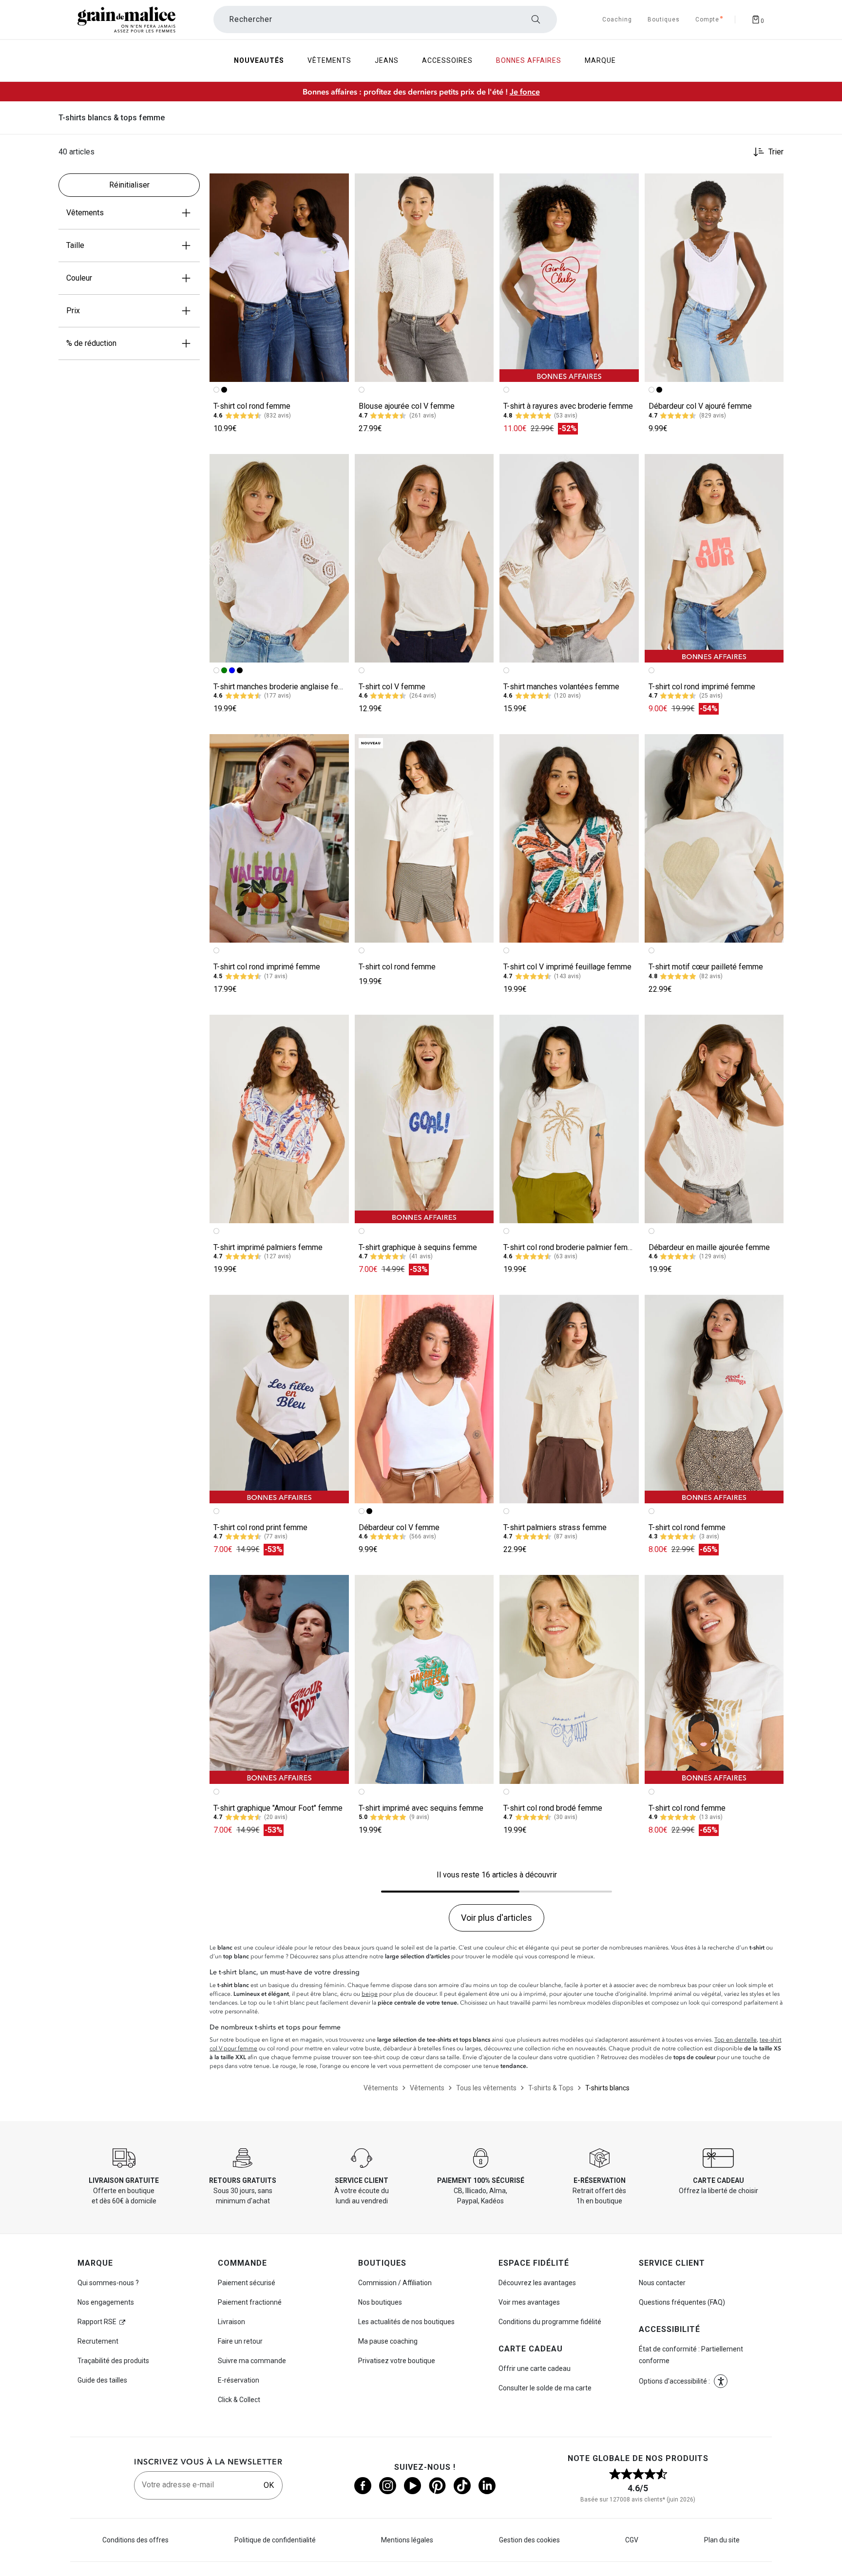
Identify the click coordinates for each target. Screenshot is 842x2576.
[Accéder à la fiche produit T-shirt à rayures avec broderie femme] (569, 278)
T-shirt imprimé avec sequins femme (421, 1808)
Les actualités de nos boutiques (406, 2322)
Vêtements (85, 213)
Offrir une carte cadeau (535, 2368)
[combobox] (385, 19)
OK (269, 2485)
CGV (632, 2540)
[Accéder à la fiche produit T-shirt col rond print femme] (279, 1399)
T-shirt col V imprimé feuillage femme (567, 967)
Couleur (79, 278)
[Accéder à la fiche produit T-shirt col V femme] (424, 558)
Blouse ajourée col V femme (407, 406)
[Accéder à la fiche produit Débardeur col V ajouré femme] (714, 278)
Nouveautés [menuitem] (259, 60)
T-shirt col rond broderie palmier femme (571, 1247)
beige (370, 1994)
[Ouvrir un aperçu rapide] (337, 185)
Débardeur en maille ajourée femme (709, 1247)
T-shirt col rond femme (252, 406)
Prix (73, 311)
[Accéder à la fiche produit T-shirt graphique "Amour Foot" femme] (279, 1679)
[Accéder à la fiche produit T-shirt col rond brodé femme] (569, 1679)
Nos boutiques (380, 2302)
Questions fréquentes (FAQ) (682, 2302)
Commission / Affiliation (395, 2283)
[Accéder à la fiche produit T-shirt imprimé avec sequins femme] (424, 1679)
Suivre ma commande (252, 2361)
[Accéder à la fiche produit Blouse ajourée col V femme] (424, 278)
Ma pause (388, 2341)
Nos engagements (106, 2302)
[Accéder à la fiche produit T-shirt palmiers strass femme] (569, 1399)
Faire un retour (240, 2341)
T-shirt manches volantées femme (561, 687)
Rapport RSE (97, 2322)
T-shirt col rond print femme (260, 1527)
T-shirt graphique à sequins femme (418, 1247)
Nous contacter (662, 2283)
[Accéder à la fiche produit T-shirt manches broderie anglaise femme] (279, 558)
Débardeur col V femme (399, 1527)
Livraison (231, 2322)
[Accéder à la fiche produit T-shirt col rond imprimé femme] (714, 558)
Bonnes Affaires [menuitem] (529, 60)
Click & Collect (239, 2400)
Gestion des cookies (529, 2540)
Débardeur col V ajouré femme (700, 406)
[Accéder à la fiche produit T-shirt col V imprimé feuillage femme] (569, 838)
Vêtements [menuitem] (329, 60)
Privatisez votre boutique (397, 2361)
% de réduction (91, 343)
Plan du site (722, 2540)
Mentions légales (407, 2540)
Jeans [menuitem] (387, 60)
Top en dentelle (736, 2040)
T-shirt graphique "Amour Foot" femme (278, 1808)
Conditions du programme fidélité (550, 2322)
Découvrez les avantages (537, 2283)
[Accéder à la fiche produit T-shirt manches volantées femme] (569, 558)
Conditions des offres (135, 2540)
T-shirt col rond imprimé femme (702, 687)
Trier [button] (776, 152)
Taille (75, 245)
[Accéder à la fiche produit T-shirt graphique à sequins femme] (424, 1119)
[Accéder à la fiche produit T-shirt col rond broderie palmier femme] (569, 1119)
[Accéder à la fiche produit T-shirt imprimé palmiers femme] (279, 1119)
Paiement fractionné (250, 2302)
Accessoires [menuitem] (447, 60)
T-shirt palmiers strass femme (555, 1527)
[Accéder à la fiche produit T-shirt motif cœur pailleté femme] (714, 838)
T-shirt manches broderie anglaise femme (284, 687)
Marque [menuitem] (600, 60)
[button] (337, 185)
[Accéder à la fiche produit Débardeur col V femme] (424, 1399)
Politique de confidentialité (275, 2540)
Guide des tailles (102, 2380)
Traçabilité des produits (113, 2361)
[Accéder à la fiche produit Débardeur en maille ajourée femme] (714, 1119)
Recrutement (98, 2341)
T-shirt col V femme (392, 687)
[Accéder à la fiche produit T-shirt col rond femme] (279, 278)
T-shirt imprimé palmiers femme (268, 1247)
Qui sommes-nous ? (108, 2283)
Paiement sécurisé (247, 2283)
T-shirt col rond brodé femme (553, 1808)
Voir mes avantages (529, 2302)
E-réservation (239, 2380)
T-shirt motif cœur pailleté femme (706, 967)
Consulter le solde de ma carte (545, 2388)
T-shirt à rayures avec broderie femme (568, 406)
